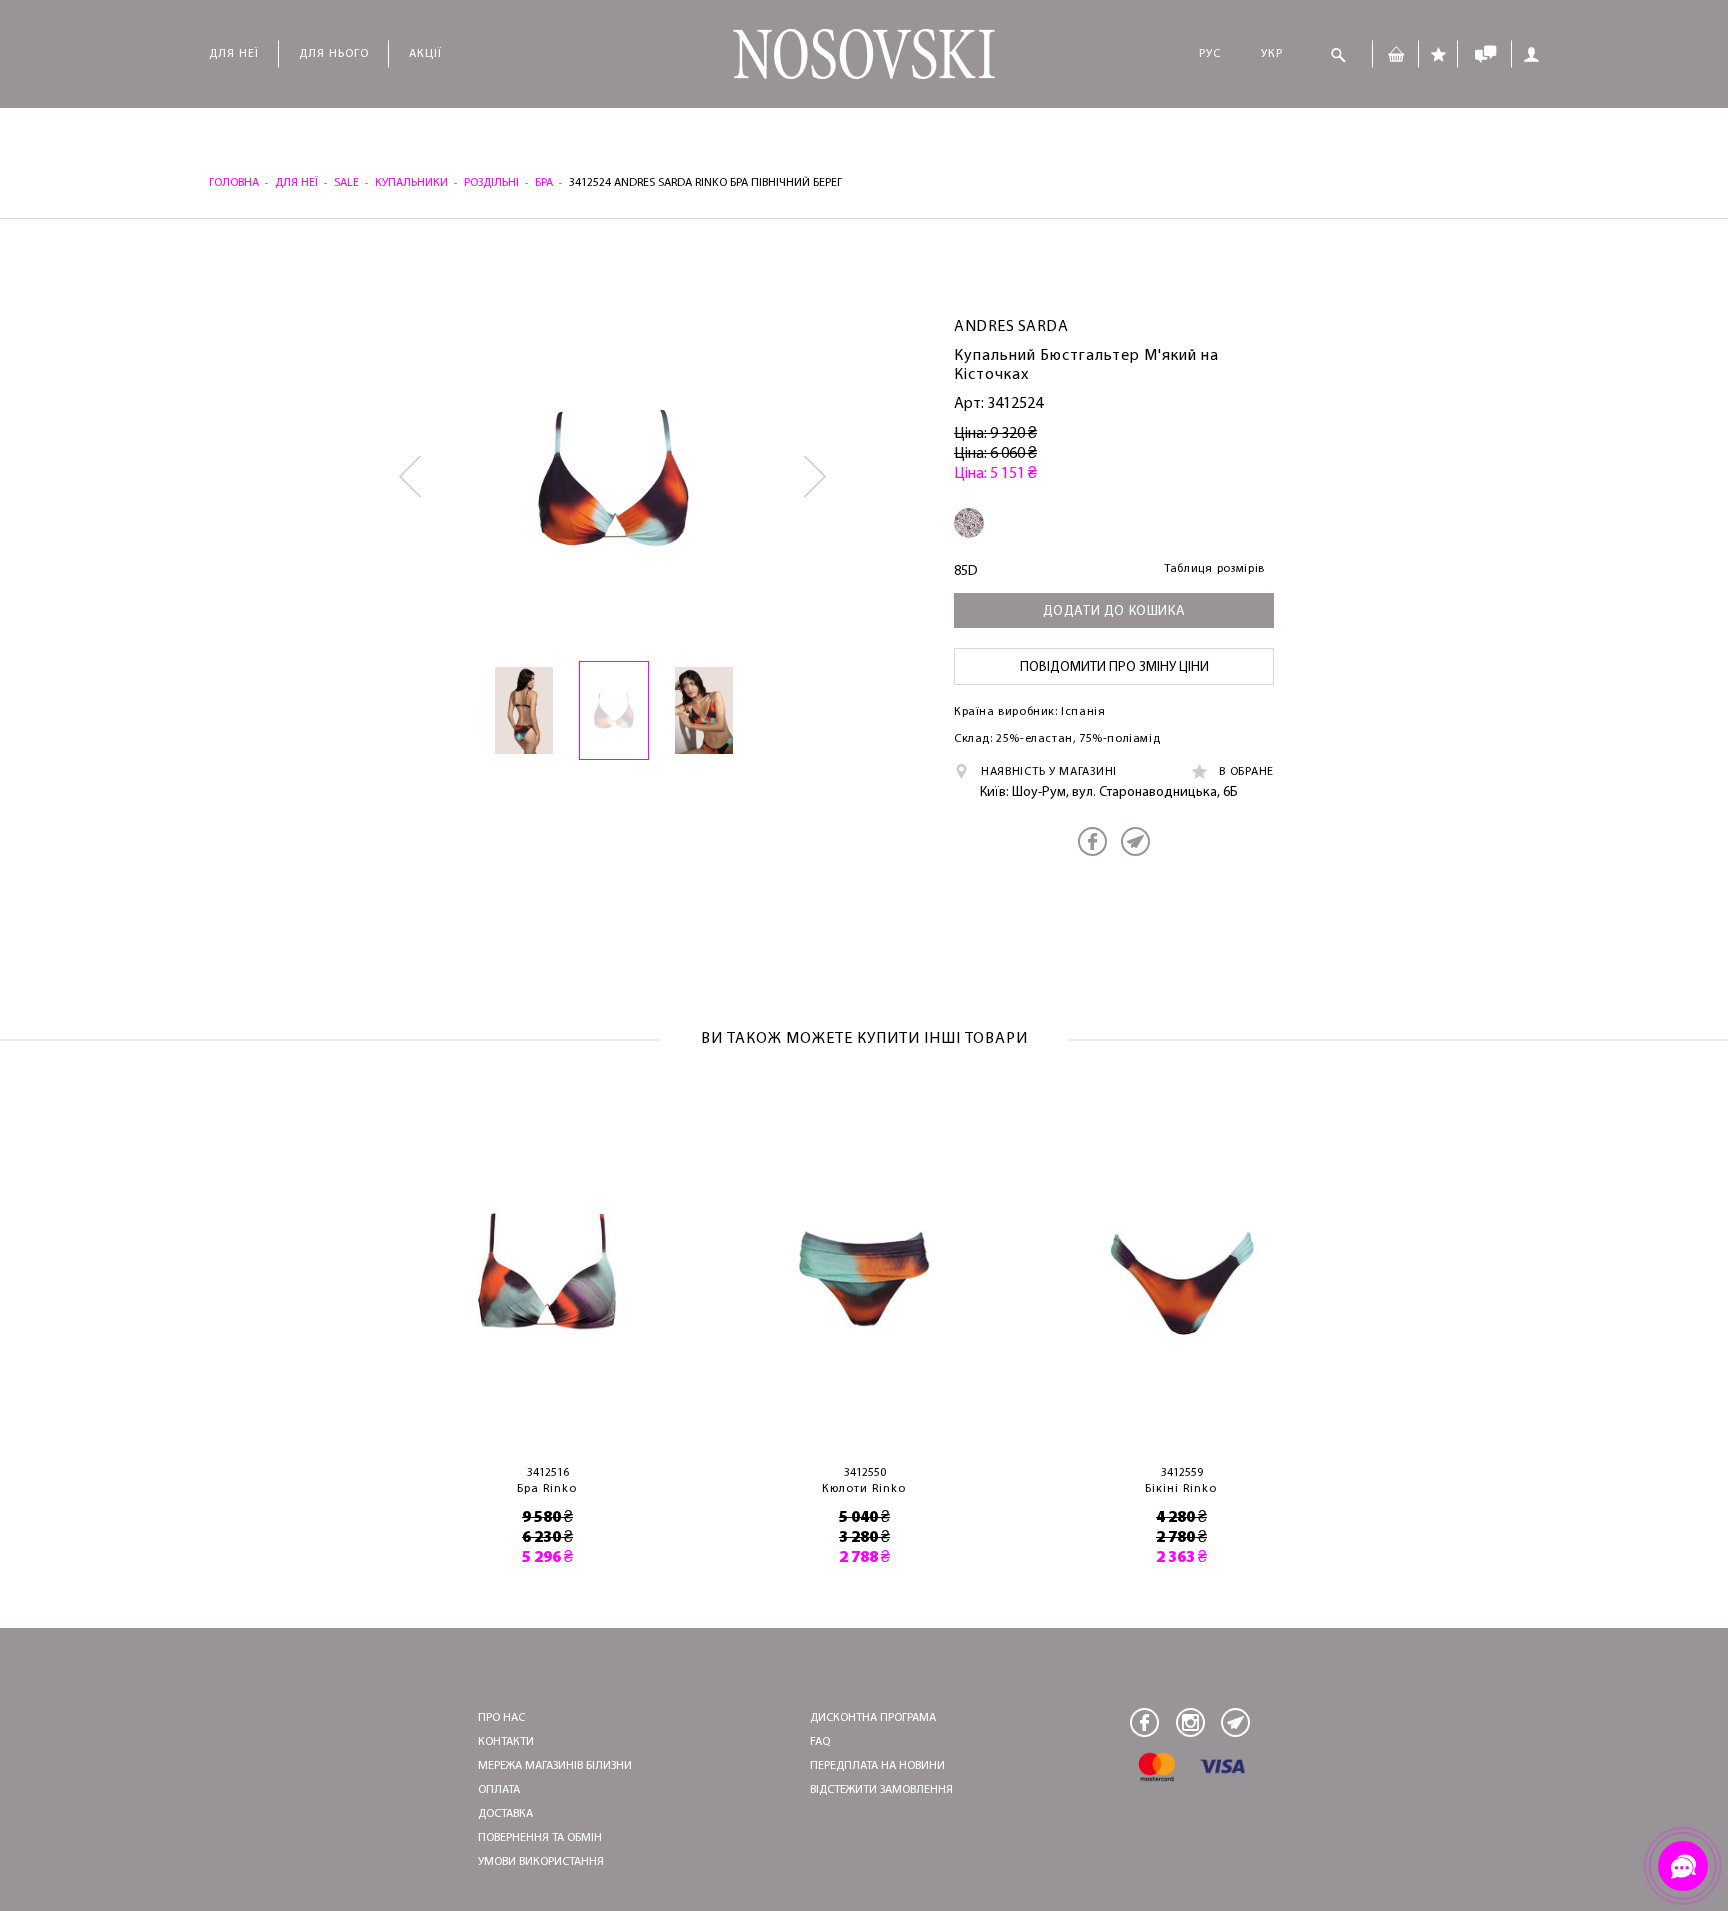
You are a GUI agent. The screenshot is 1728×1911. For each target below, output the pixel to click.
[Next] (816, 477)
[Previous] (411, 477)
